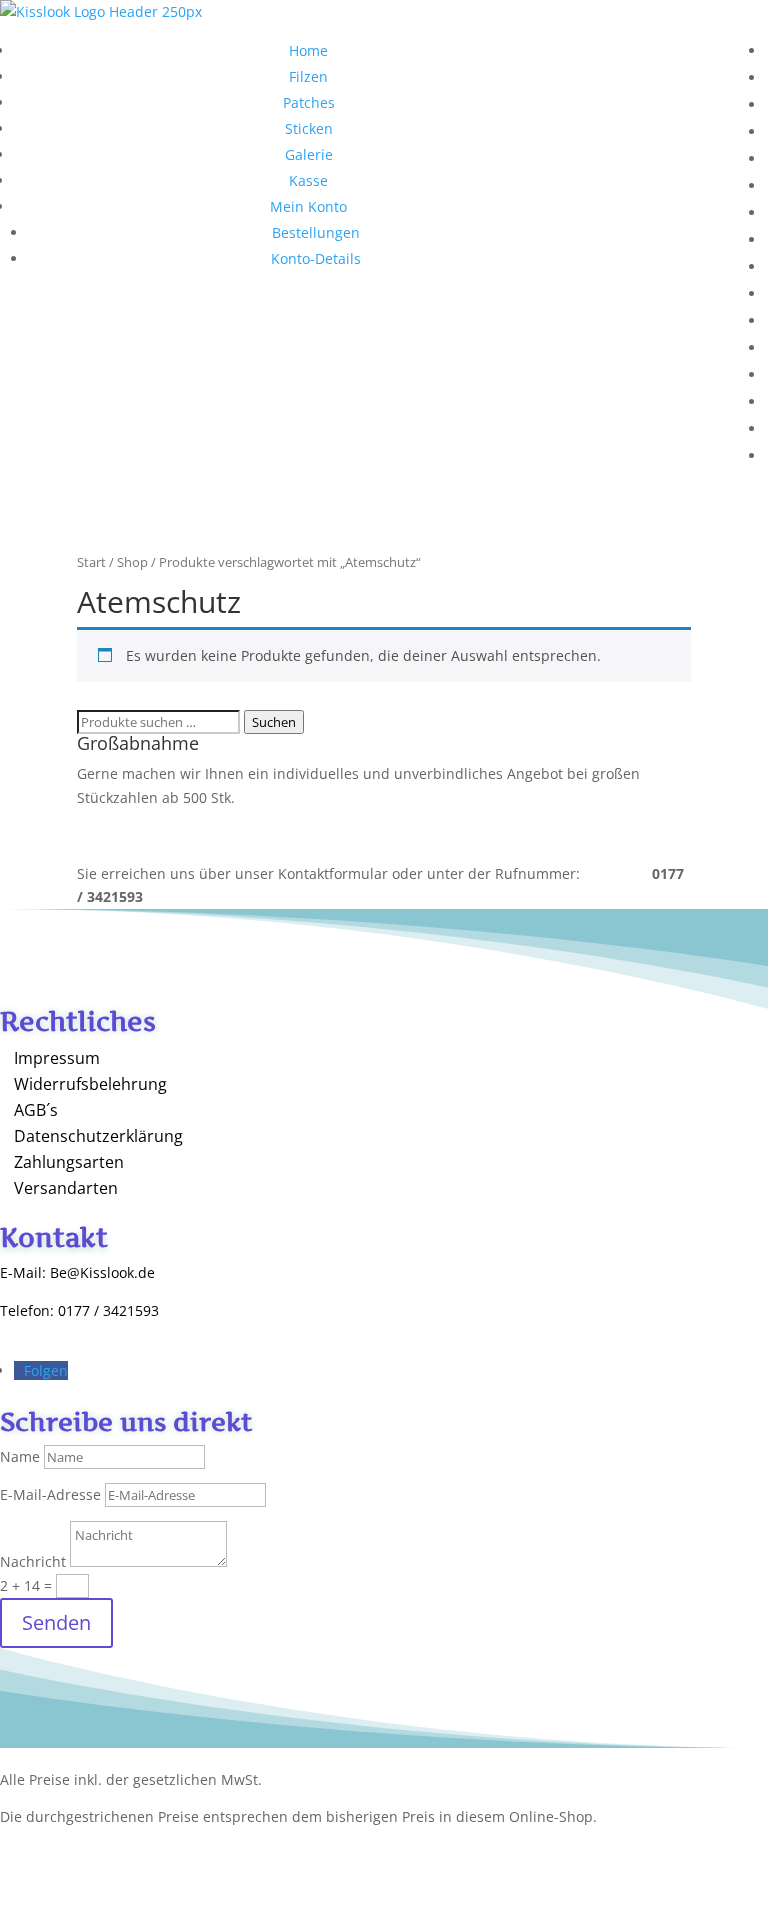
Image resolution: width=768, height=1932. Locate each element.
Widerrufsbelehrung (90, 1084)
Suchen (274, 722)
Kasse (308, 180)
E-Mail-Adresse (50, 1494)
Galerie (309, 154)
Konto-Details (316, 258)
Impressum (57, 1058)
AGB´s (36, 1110)
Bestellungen (316, 232)
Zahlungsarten (69, 1162)
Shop (132, 562)
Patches (309, 102)
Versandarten (66, 1188)
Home (308, 50)
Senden (56, 1622)
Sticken (309, 128)
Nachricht (33, 1561)
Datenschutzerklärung (98, 1136)
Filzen (308, 76)
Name (20, 1456)
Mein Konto (308, 206)
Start (91, 562)
